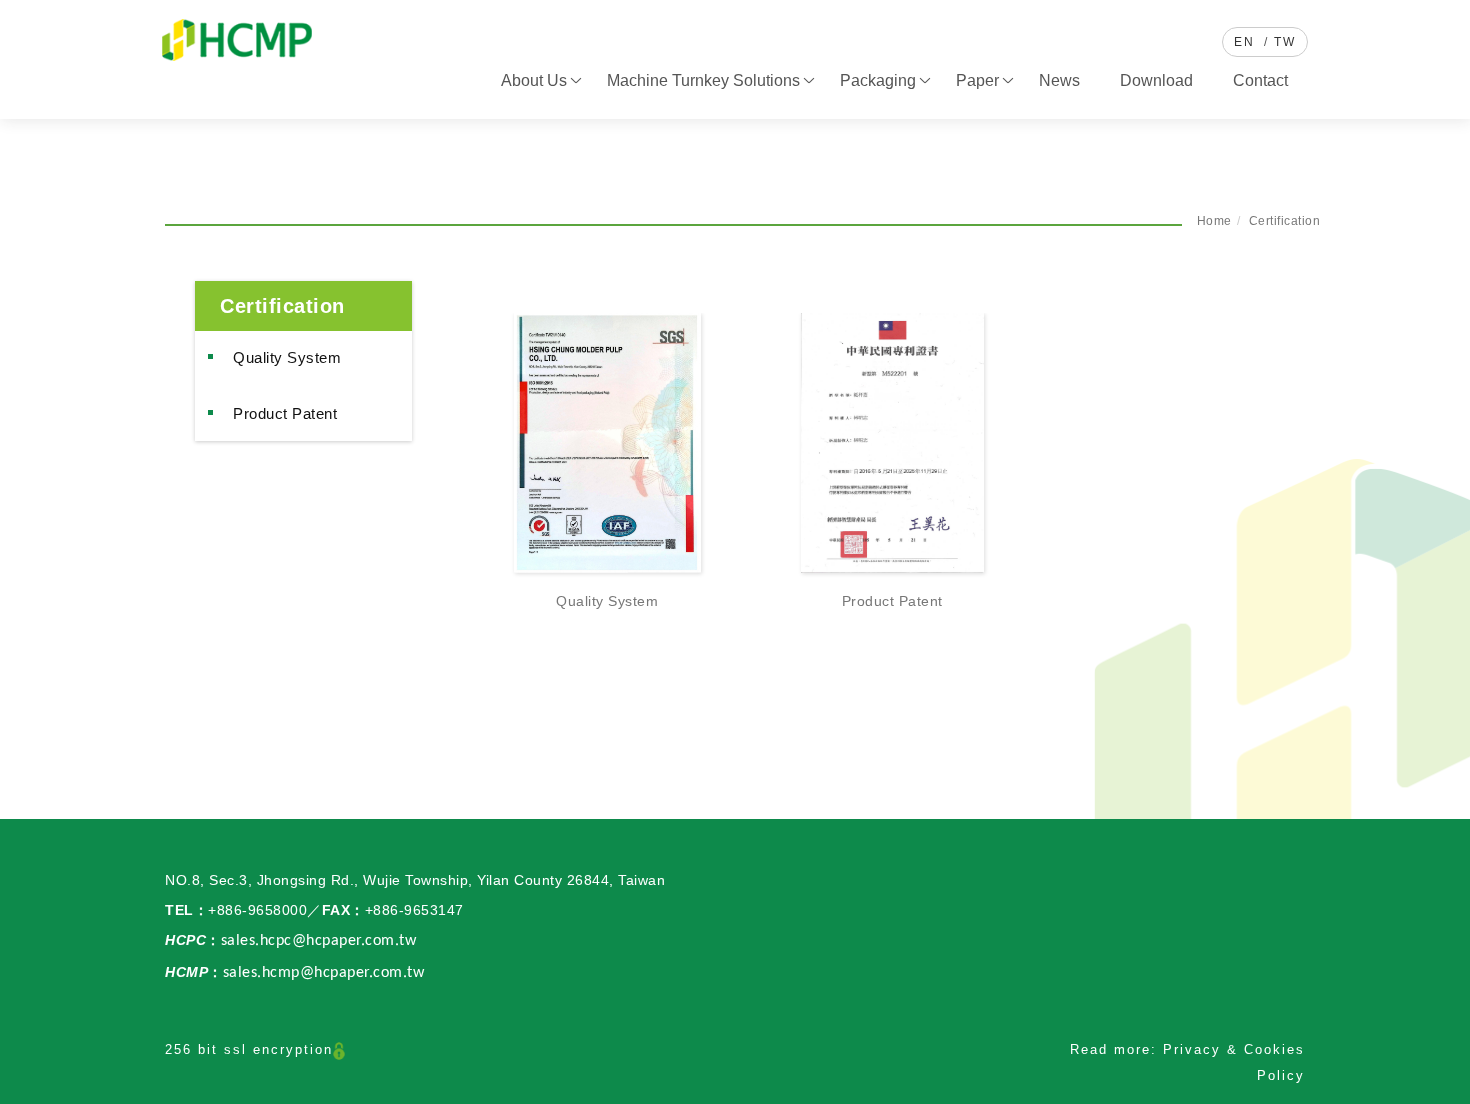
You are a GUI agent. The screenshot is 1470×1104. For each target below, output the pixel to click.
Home (1214, 221)
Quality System (287, 357)
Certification (1285, 221)
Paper (977, 80)
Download (1156, 80)
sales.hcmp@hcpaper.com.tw (324, 973)
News (1059, 80)
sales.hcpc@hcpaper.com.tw (319, 941)
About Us (534, 80)
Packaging (878, 80)
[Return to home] (237, 40)
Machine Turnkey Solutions (703, 80)
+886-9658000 (257, 910)
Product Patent (285, 413)
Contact (1260, 80)
